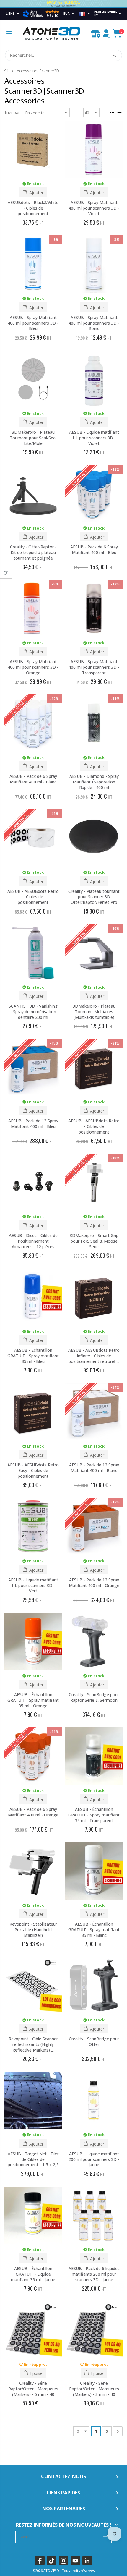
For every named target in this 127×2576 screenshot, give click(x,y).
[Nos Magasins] (95, 33)
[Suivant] (118, 2431)
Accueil (7, 71)
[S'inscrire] (106, 2536)
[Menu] (9, 33)
